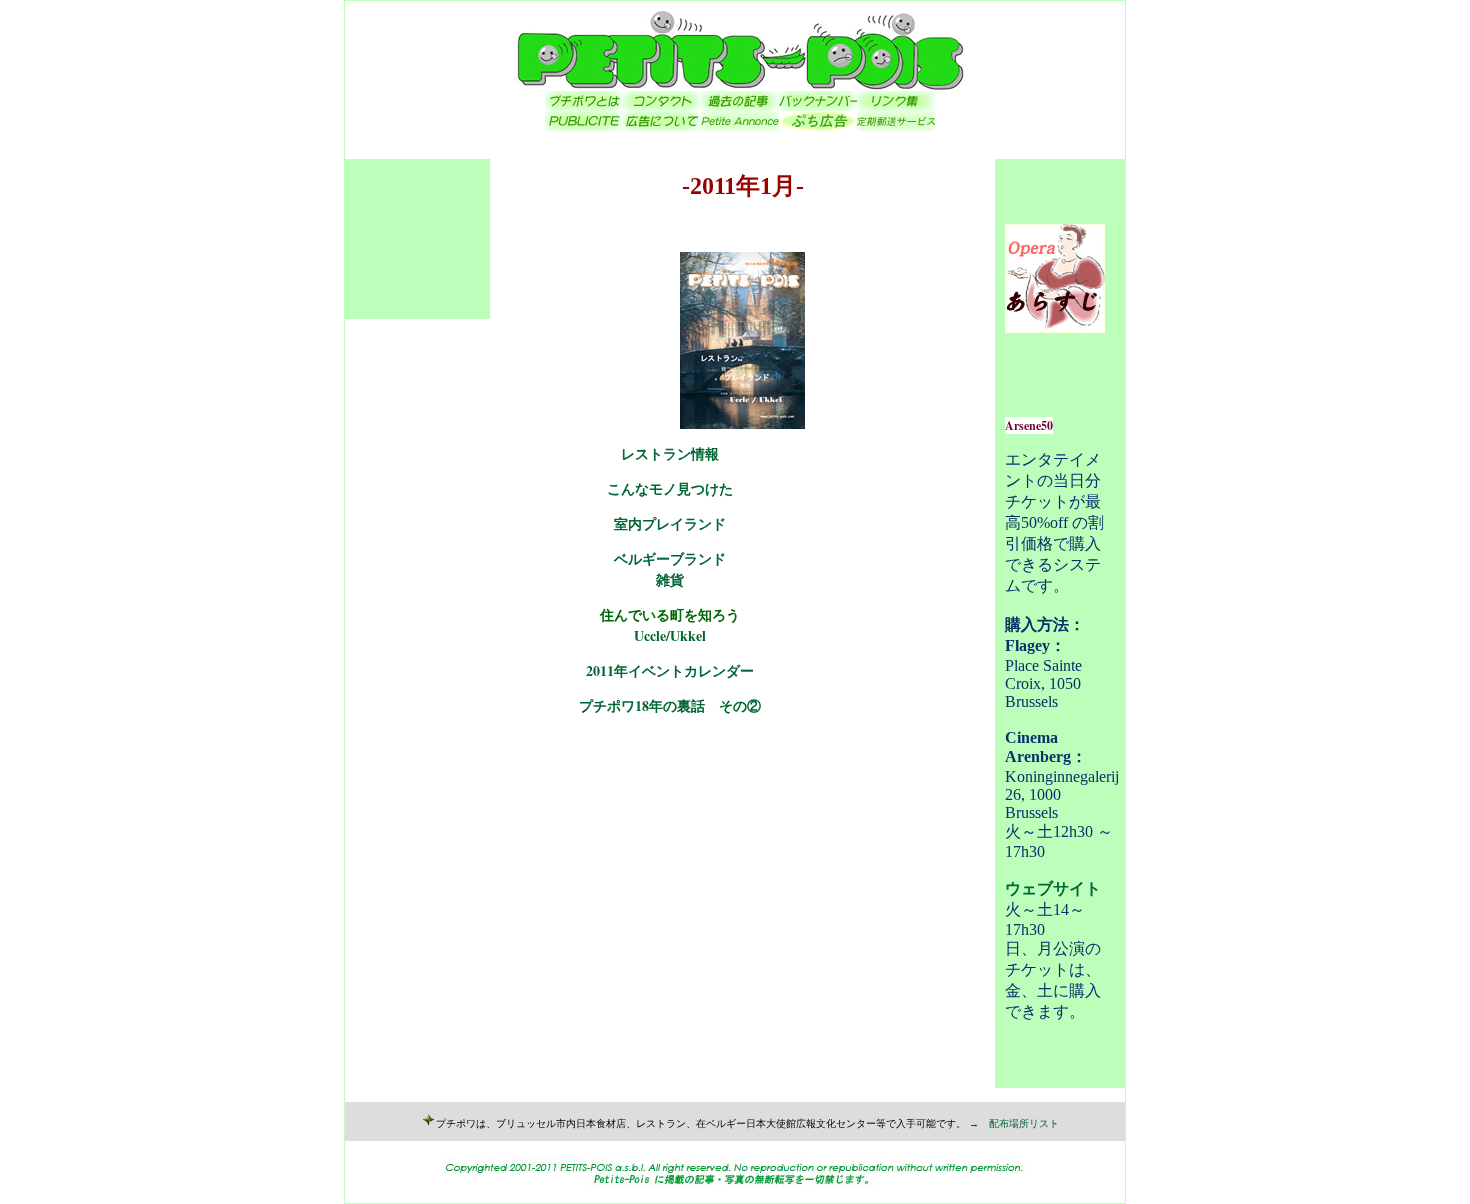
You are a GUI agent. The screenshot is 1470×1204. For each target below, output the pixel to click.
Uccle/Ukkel (670, 635)
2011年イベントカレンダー (670, 670)
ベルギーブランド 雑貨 (670, 569)
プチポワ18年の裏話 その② (670, 705)
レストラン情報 (670, 453)
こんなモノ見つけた (670, 488)
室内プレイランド (670, 523)
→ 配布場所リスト (1014, 1123)
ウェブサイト (1053, 888)
